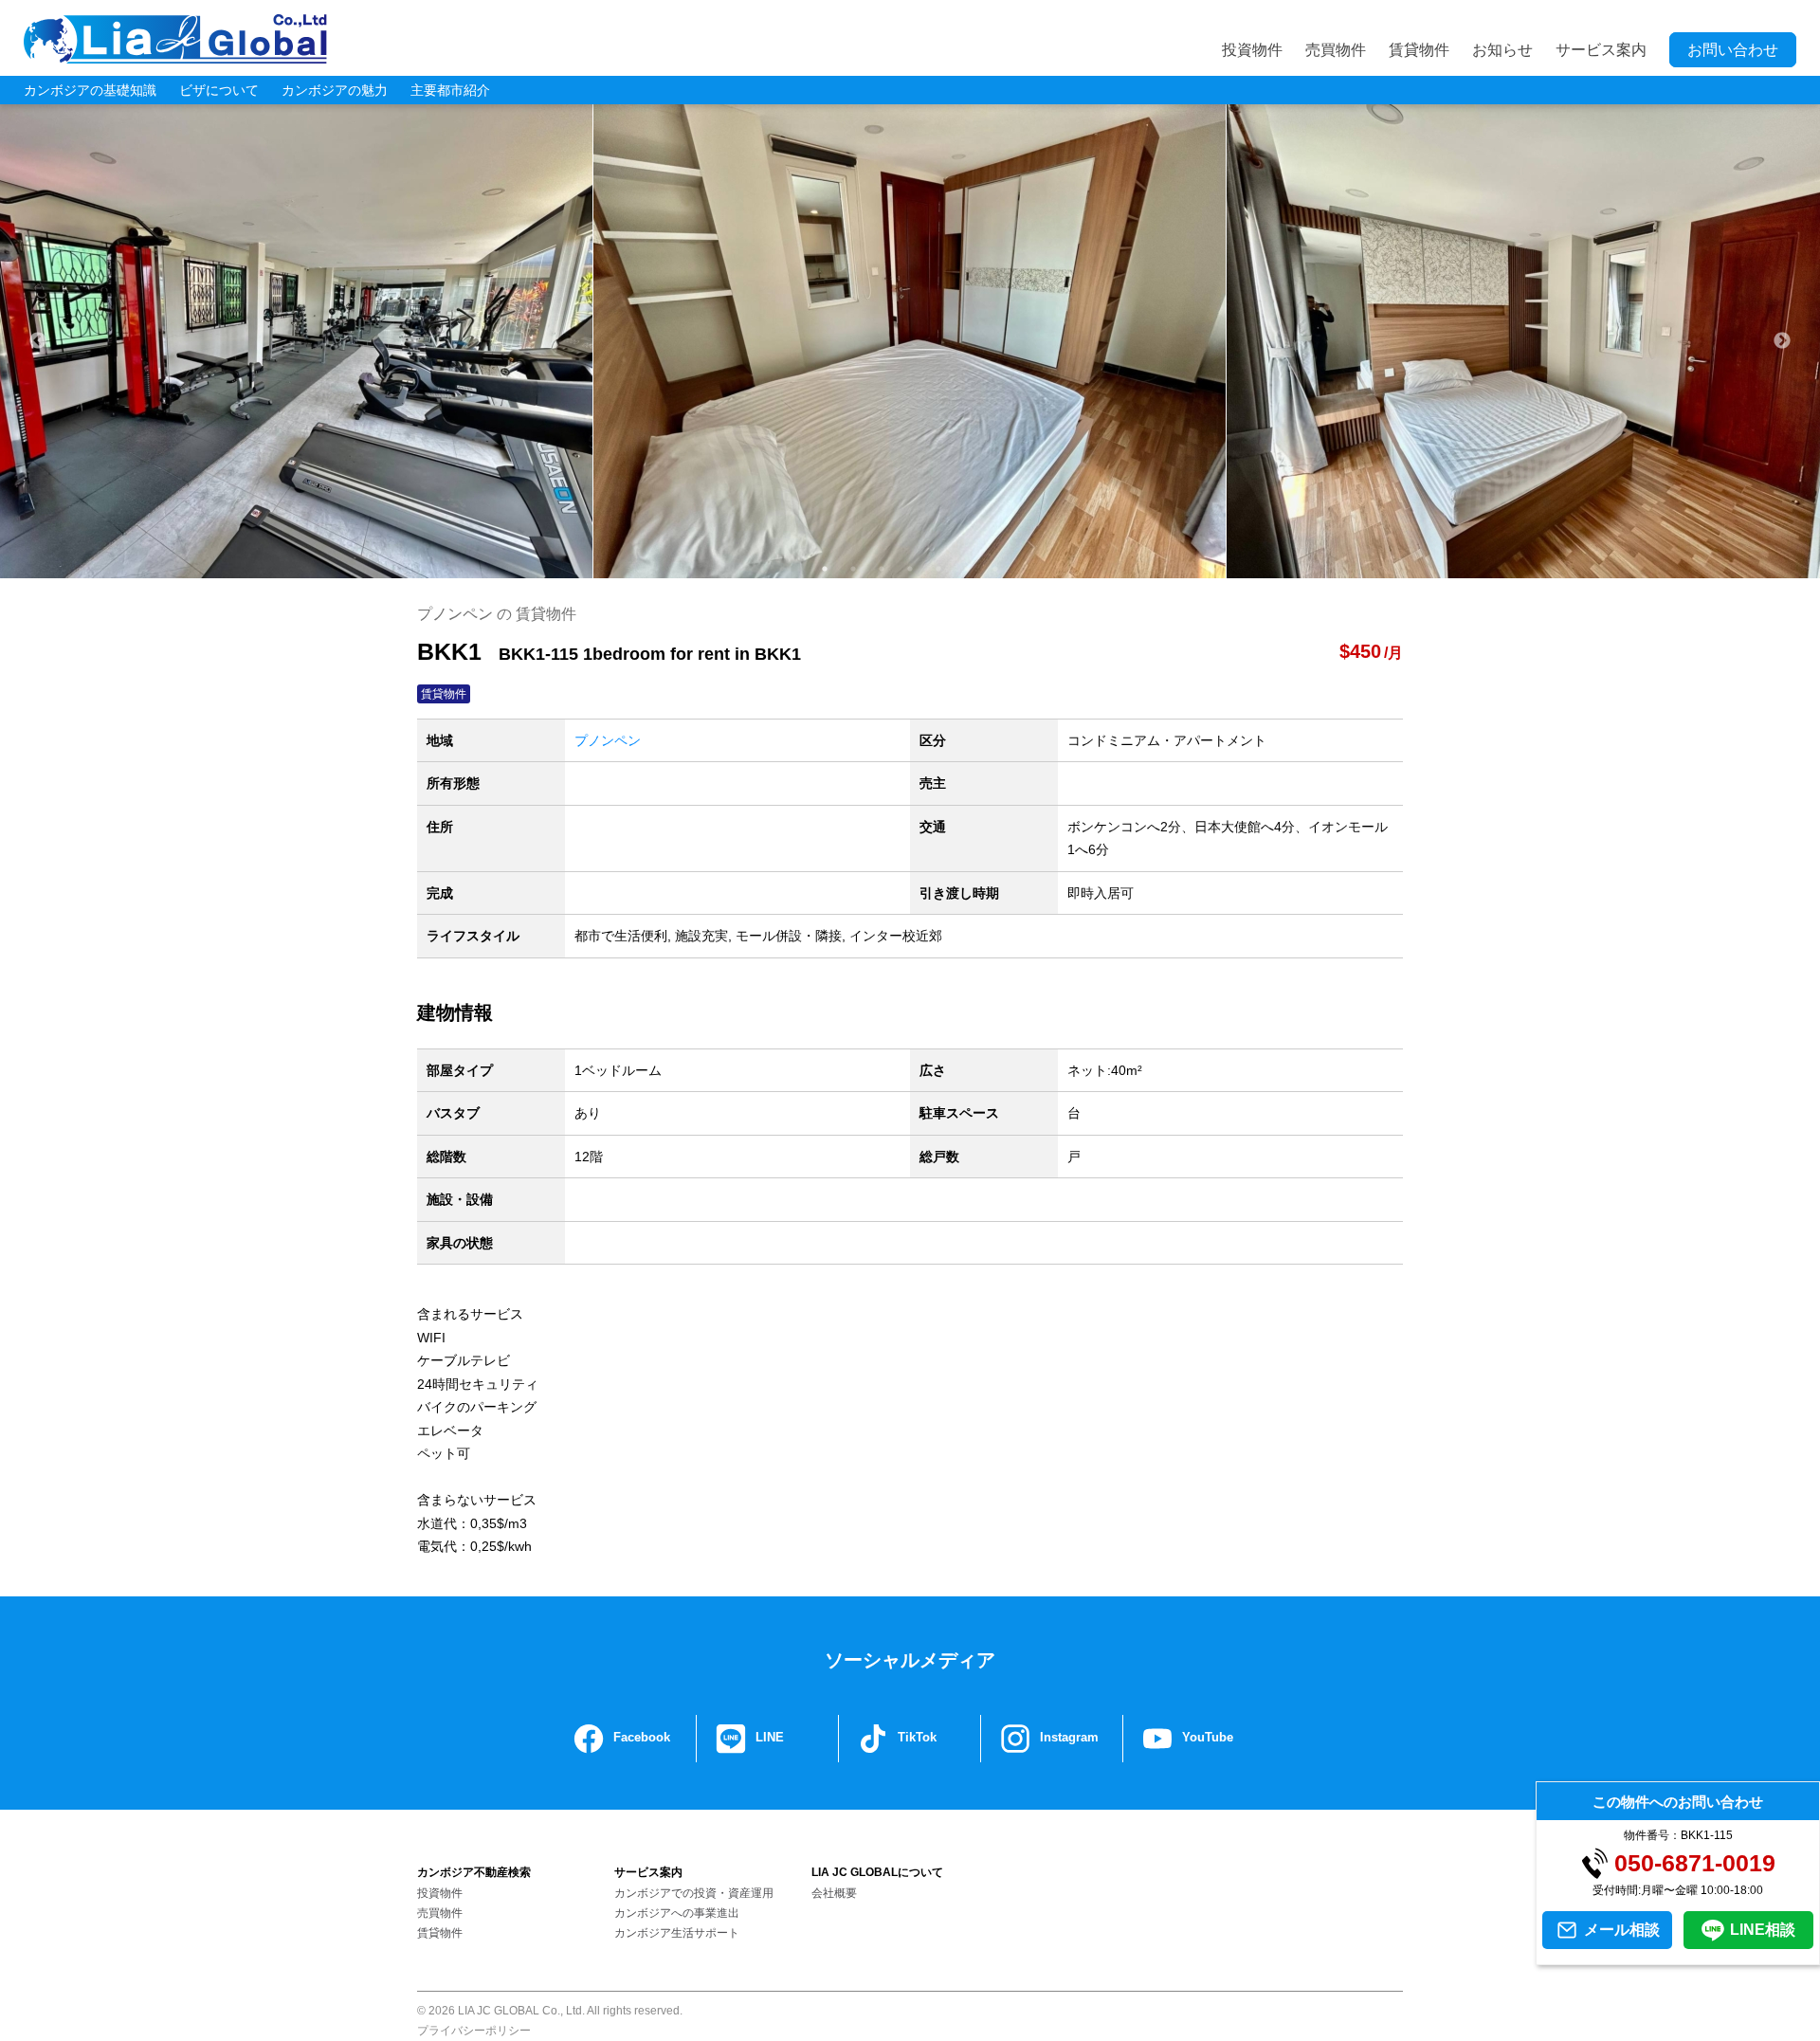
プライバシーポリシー (474, 2031)
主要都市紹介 (450, 90)
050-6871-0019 (1695, 1863)
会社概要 (834, 1893)
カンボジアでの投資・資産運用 (694, 1893)
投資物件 (1252, 50)
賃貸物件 (1419, 50)
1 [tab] (825, 569)
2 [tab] (853, 569)
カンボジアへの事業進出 (677, 1913)
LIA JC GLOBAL (175, 39)
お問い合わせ (1733, 50)
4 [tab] (910, 569)
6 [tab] (967, 569)
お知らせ (1502, 50)
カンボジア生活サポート (677, 1933)
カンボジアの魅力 (335, 90)
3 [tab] (882, 569)
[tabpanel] (910, 341)
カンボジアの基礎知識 (90, 90)
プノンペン (608, 740)
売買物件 (1336, 50)
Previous (38, 341)
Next (1782, 341)
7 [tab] (995, 569)
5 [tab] (938, 569)
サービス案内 (1601, 50)
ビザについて (219, 90)
